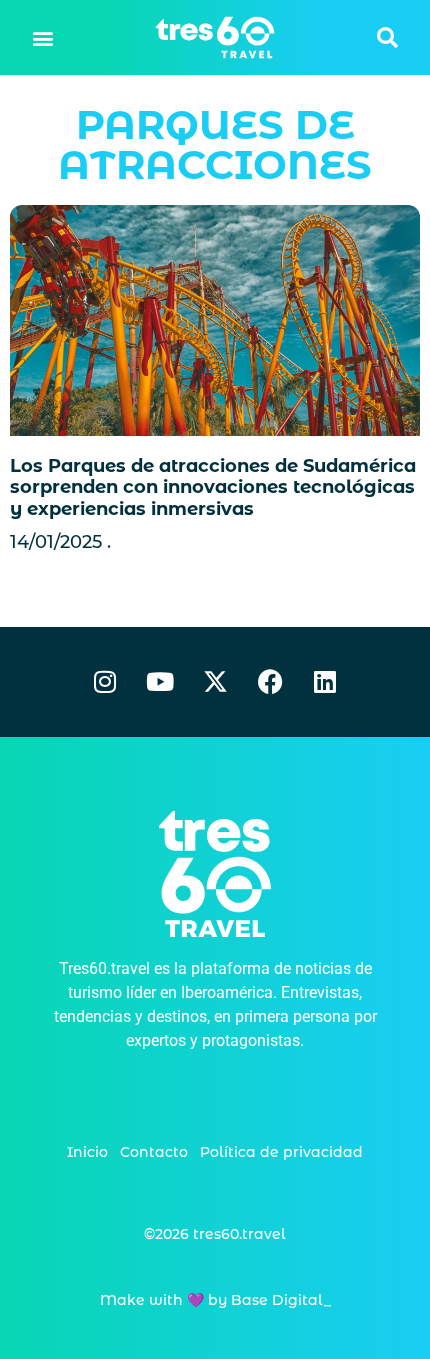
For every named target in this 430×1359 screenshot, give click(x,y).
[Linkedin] (325, 682)
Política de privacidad (281, 1152)
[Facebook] (270, 682)
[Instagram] (105, 682)
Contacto (154, 1152)
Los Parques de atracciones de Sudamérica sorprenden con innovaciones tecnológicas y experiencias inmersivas (213, 487)
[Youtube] (160, 682)
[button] (43, 37)
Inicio (87, 1152)
